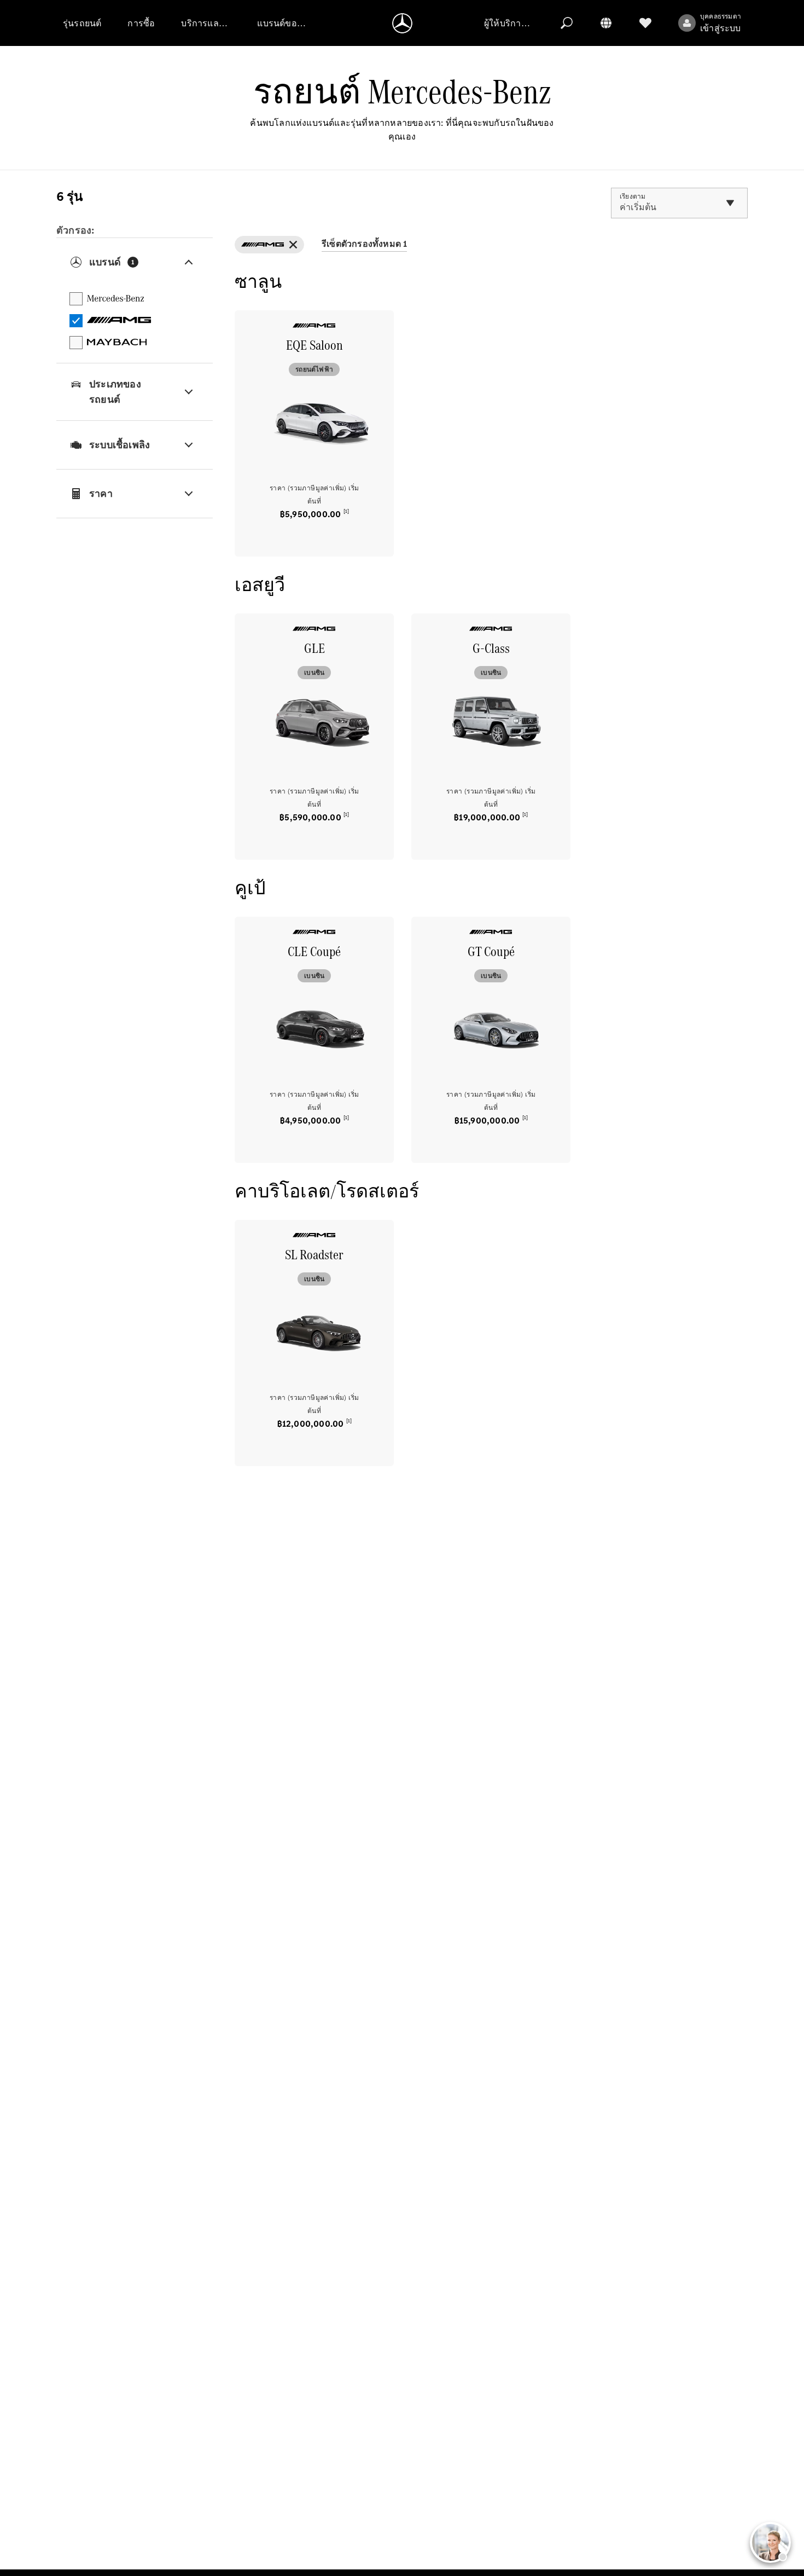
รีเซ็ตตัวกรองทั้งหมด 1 (364, 244)
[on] (269, 245)
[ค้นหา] (567, 23)
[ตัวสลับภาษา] (606, 23)
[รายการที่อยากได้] (645, 23)
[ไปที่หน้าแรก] (402, 23)
